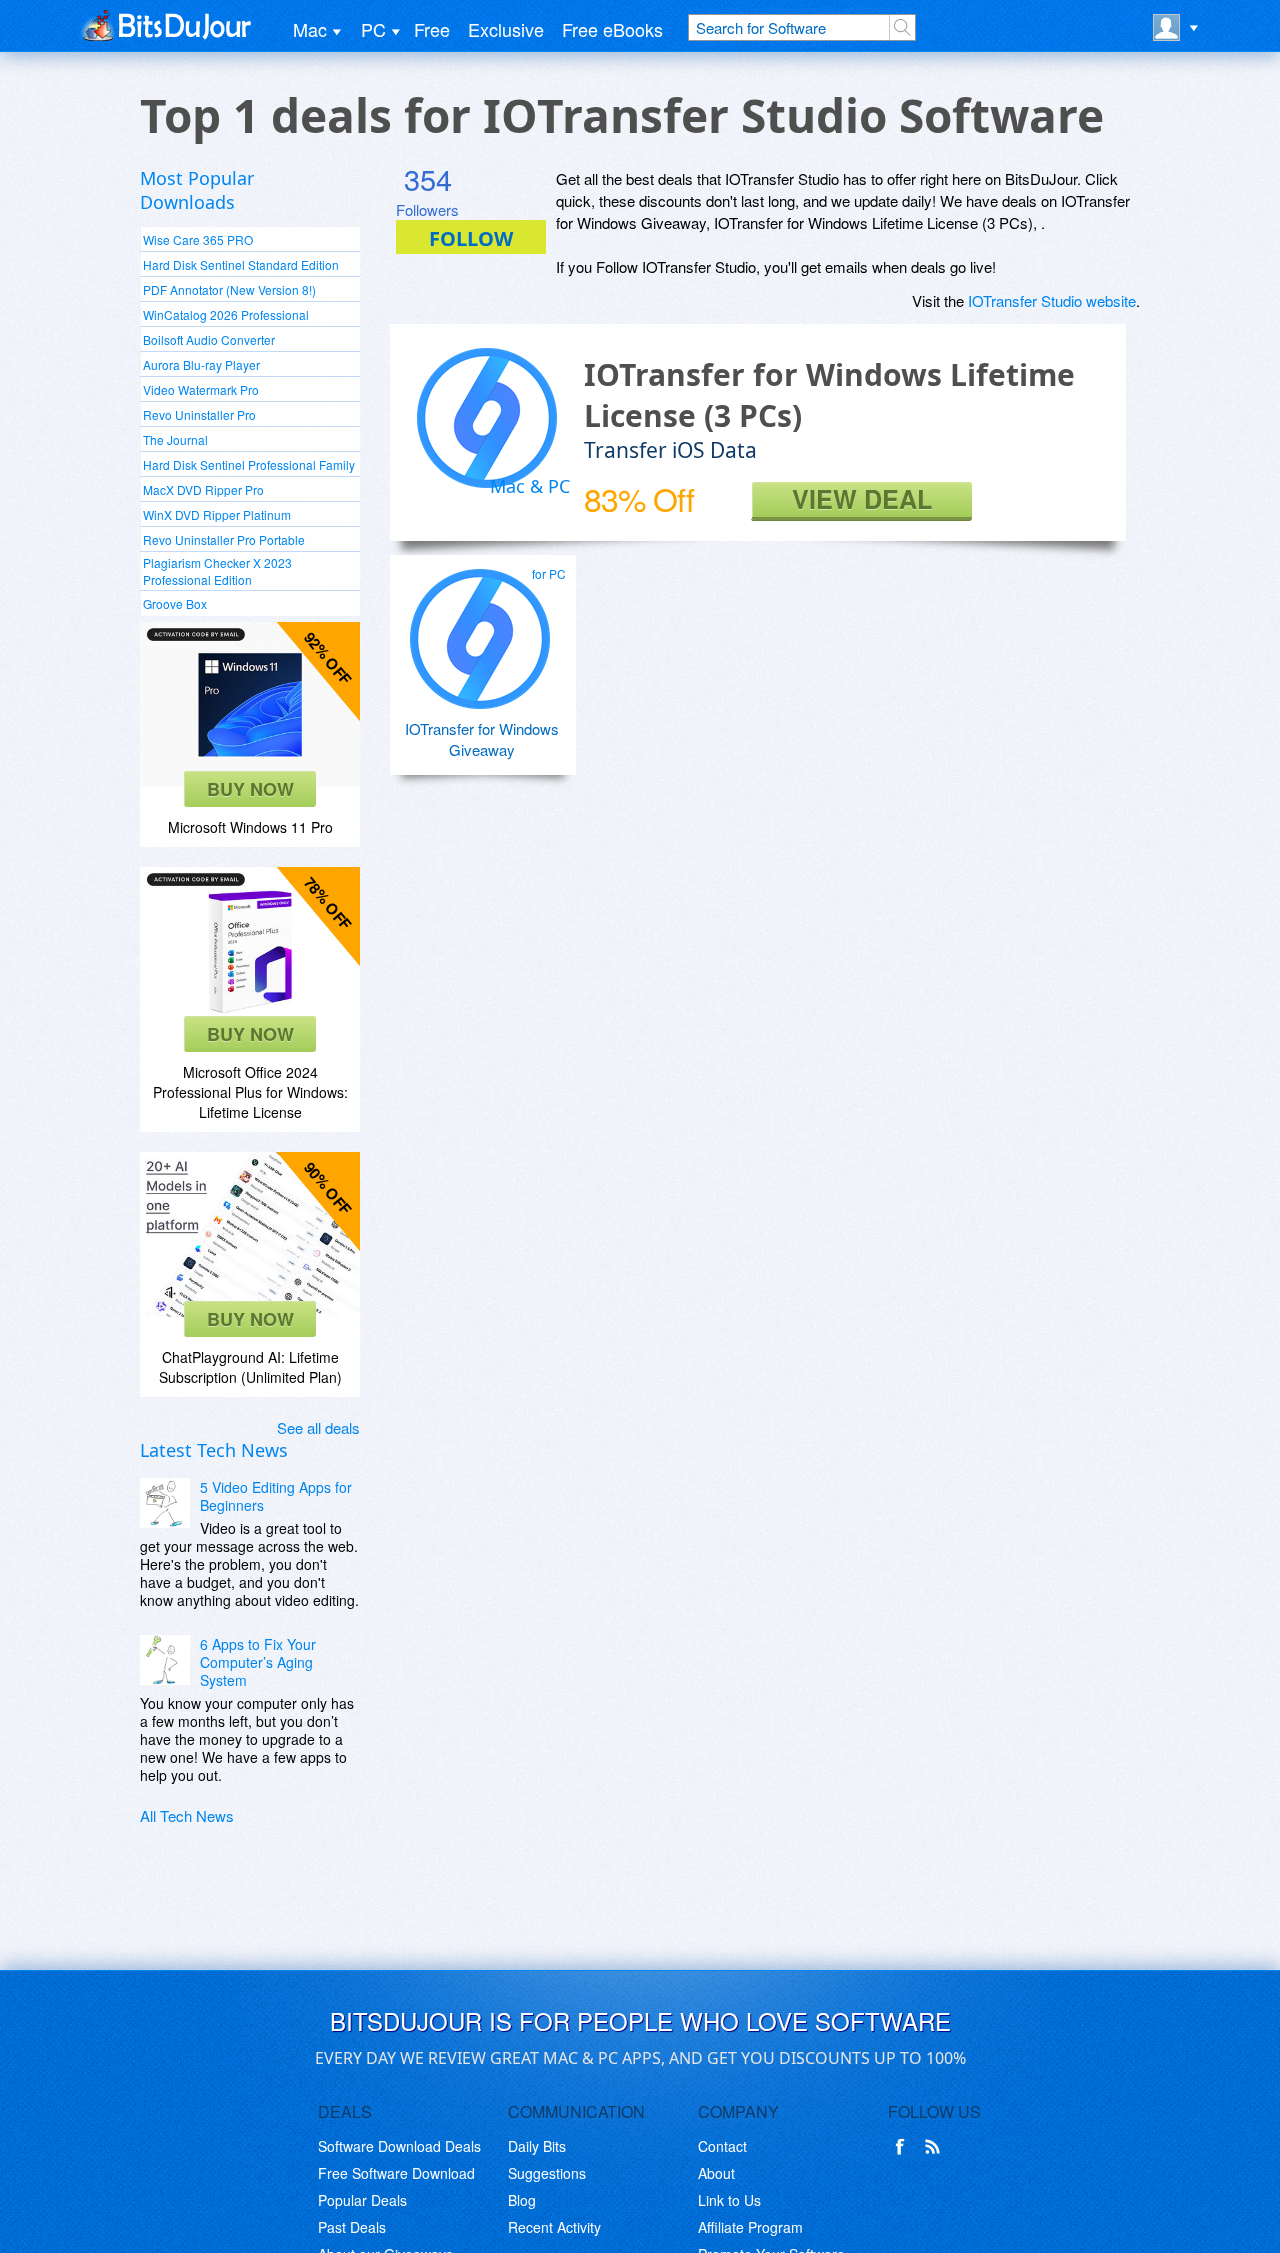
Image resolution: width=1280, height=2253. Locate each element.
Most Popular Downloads (197, 190)
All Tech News (187, 1815)
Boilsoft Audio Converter (209, 339)
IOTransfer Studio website (1052, 300)
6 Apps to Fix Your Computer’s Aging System (258, 1662)
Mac (310, 29)
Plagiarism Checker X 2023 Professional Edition (217, 571)
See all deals (318, 1427)
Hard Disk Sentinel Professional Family (249, 464)
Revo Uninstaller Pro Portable (224, 539)
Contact (722, 2146)
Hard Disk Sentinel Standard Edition (241, 264)
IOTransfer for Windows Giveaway (482, 739)
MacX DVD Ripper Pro (203, 489)
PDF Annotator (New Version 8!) (229, 289)
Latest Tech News (214, 1450)
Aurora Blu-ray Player (201, 364)
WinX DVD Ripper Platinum (217, 514)
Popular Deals (362, 2200)
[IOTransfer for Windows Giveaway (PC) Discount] (480, 631)
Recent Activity (554, 2227)
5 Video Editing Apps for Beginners (276, 1496)
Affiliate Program (750, 2227)
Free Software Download (396, 2173)
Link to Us (729, 2200)
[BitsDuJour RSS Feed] (936, 2147)
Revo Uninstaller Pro (199, 414)
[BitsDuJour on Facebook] (904, 2147)
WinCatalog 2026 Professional (226, 314)
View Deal (862, 499)
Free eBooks (612, 29)
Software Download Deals (399, 2146)
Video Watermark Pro (201, 389)
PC (373, 29)
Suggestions (547, 2173)
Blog (522, 2200)
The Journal (175, 439)
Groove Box (175, 603)
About (716, 2173)
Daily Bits (537, 2146)
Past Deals (352, 2227)
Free (432, 29)
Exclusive (506, 29)
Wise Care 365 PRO (198, 239)
